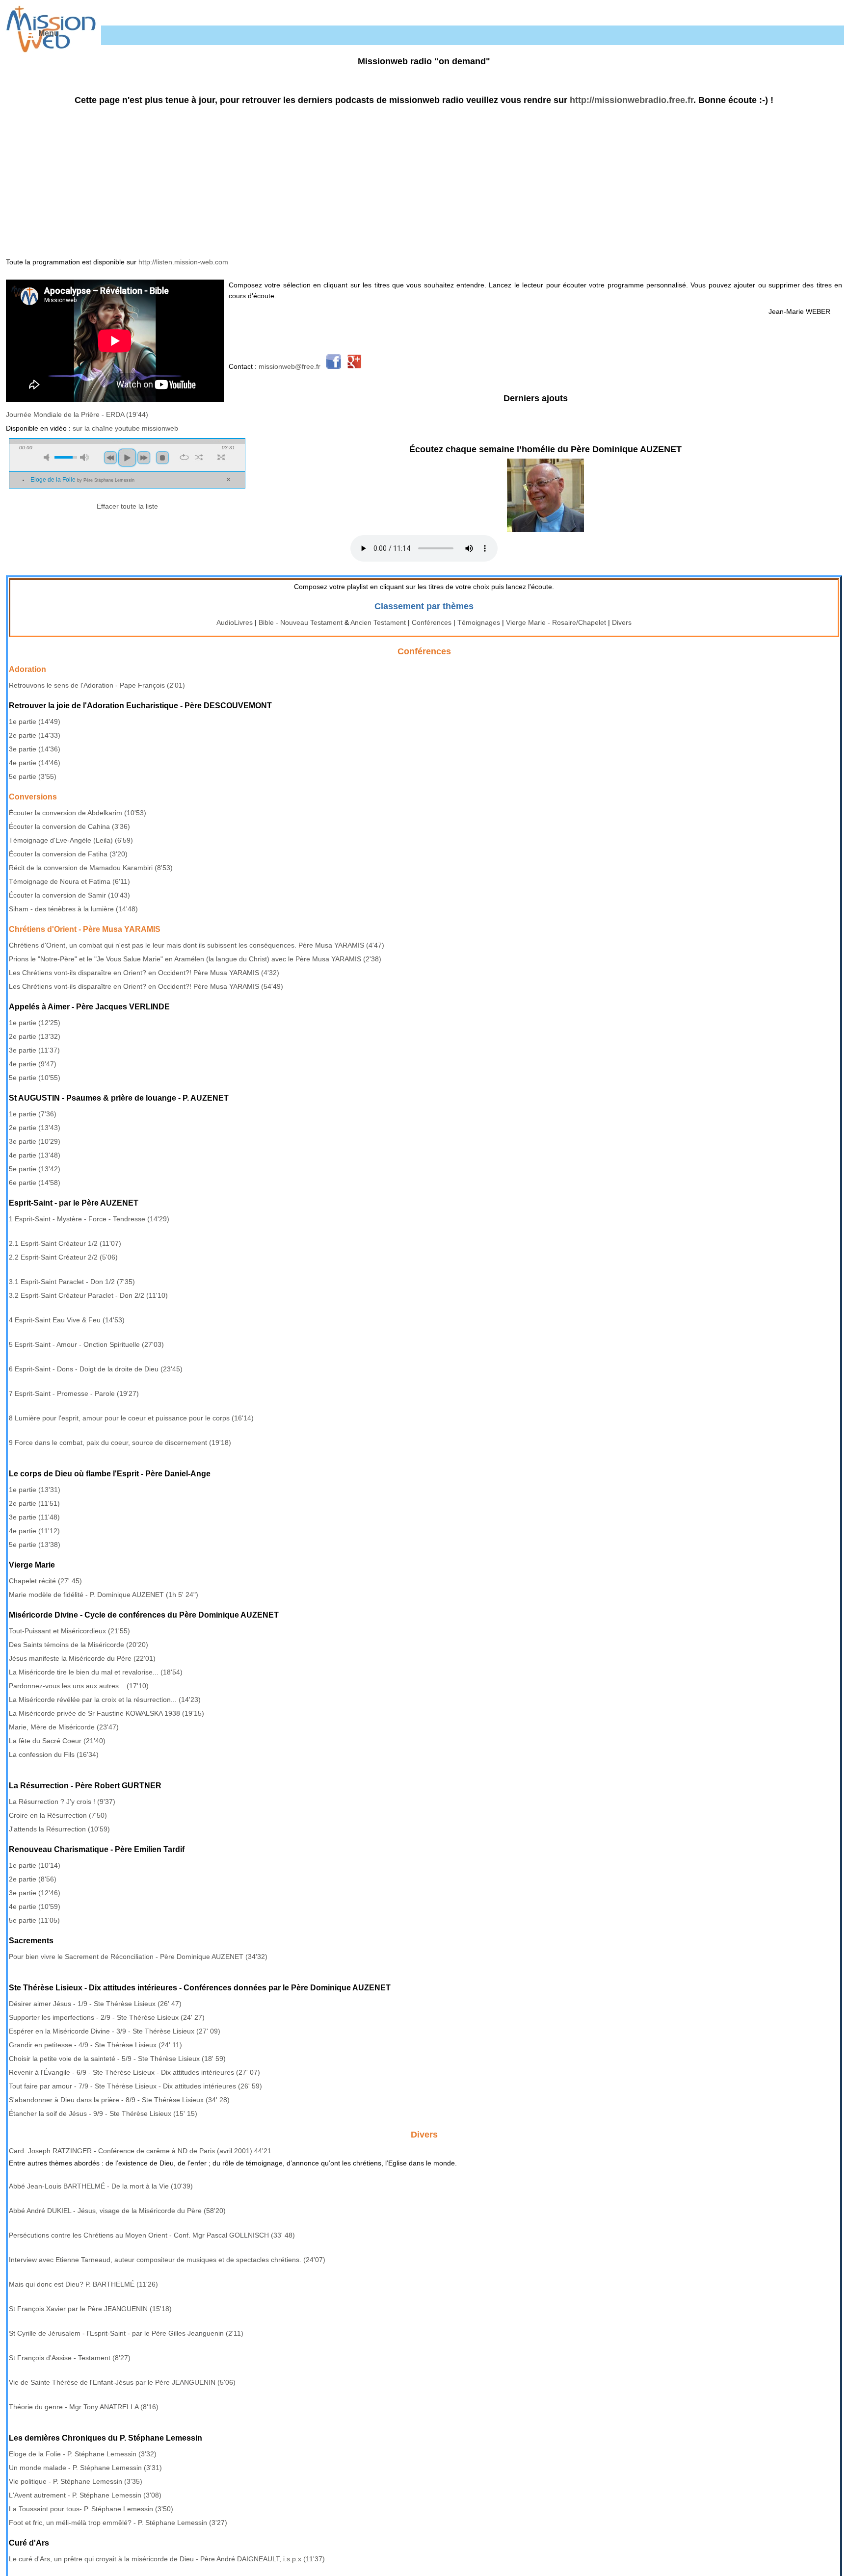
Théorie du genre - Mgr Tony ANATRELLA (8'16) (84, 2407)
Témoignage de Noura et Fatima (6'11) (69, 881)
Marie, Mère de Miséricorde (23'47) (64, 1727)
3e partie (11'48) (34, 1517)
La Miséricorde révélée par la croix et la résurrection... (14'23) (105, 1700)
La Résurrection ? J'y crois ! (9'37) (62, 1802)
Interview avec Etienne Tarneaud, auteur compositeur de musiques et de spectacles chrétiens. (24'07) (167, 2260)
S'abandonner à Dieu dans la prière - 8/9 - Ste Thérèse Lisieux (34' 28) (119, 2100)
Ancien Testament (378, 622)
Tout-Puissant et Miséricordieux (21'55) (69, 1631)
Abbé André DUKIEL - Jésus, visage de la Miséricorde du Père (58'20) (117, 2211)
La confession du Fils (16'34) (54, 1754)
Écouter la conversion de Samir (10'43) (69, 895)
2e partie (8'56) (33, 1879)
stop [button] (162, 458)
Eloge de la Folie (82, 480)
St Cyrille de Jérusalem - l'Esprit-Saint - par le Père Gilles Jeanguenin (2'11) (126, 2333)
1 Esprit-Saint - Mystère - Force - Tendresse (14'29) (89, 1219)
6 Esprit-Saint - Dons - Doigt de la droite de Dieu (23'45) (96, 1369)
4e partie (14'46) (35, 763)
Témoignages (479, 622)
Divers (622, 622)
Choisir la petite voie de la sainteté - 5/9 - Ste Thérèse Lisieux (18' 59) (117, 2059)
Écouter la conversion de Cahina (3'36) (69, 826)
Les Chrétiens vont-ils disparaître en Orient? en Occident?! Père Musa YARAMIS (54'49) (146, 986)
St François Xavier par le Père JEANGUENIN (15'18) (90, 2309)
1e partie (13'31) (35, 1490)
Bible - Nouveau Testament (301, 622)
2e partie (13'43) (35, 1128)
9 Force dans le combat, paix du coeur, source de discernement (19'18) (120, 1443)
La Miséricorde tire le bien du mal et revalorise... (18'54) (96, 1672)
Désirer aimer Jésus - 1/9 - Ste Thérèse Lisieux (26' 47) (95, 2004)
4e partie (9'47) (33, 1064)
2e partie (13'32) (35, 1036)
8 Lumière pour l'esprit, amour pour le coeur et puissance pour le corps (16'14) (131, 1418)
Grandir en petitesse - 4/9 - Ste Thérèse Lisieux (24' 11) (95, 2045)
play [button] (127, 458)
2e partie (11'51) (34, 1503)
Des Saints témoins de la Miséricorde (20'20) (79, 1645)
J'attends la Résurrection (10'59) (59, 1829)
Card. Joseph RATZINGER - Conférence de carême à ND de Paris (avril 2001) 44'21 (140, 2151)
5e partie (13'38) (35, 1545)
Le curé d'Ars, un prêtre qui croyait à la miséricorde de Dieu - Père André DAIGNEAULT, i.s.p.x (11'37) (167, 2559)
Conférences (432, 622)
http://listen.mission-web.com (183, 262)
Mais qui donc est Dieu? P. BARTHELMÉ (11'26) (83, 2284)
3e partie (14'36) (35, 749)
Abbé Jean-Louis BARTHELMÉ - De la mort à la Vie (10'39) (101, 2186)
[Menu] (28, 35)
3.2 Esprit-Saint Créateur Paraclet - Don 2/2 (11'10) (88, 1295)
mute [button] (48, 457)
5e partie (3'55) (33, 776)
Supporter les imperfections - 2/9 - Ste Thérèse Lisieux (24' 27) (107, 2017)
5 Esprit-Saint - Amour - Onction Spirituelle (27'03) (86, 1344)
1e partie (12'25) (35, 1023)
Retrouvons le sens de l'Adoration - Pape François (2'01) (97, 685)
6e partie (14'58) (35, 1183)
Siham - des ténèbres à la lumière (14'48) (73, 909)
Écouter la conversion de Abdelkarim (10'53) (78, 813)
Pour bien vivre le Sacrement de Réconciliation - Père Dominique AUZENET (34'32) (138, 1957)
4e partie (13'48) (35, 1155)
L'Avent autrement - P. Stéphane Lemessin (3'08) (85, 2495)
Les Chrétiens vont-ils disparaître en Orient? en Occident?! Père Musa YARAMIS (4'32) (144, 973)
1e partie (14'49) (35, 721)
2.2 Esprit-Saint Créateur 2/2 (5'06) (63, 1257)
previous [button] (110, 458)
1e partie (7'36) (33, 1114)
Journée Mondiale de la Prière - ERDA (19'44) (77, 414)
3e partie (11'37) (34, 1050)
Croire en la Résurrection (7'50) (58, 1815)
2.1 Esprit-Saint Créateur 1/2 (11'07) (65, 1243)
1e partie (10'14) (35, 1865)
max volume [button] (84, 457)
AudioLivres (235, 622)
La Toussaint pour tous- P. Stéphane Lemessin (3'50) (91, 2509)
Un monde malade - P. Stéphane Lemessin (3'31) (85, 2468)
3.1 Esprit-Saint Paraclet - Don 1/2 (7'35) (72, 1282)
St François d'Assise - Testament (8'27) (70, 2358)
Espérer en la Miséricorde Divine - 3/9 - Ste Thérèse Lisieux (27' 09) (115, 2031)
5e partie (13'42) (35, 1169)
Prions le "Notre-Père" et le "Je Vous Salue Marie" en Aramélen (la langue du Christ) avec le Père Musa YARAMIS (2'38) (195, 959)
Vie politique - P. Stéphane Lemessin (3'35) (76, 2481)
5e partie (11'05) (34, 1920)
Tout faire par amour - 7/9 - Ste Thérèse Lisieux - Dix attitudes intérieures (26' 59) (135, 2086)
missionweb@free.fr (290, 366)
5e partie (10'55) (35, 1078)
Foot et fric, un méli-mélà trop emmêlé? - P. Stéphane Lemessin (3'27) (118, 2523)
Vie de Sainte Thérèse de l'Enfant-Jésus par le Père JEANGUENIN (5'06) (122, 2382)
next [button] (144, 458)
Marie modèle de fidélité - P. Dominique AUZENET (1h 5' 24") (104, 1595)
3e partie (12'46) (35, 1893)
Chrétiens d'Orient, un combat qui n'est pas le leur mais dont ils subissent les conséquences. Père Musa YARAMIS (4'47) (197, 945)
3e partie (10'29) (35, 1141)
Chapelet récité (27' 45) (45, 1581)
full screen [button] (221, 457)
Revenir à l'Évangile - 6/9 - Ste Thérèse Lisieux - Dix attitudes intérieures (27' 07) (134, 2072)
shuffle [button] (199, 457)
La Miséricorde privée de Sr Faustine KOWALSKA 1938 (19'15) (106, 1713)
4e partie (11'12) (34, 1531)
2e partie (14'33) (35, 735)
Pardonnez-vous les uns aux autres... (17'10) (79, 1686)
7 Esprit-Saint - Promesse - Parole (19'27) (74, 1393)
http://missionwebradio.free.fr (632, 100)
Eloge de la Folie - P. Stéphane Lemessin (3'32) (83, 2454)
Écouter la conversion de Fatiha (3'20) (68, 854)
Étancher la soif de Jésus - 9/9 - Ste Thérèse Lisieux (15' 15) (103, 2113)
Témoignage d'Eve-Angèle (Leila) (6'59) (71, 840)
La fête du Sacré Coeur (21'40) (57, 1741)
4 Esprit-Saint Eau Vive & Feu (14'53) (67, 1320)
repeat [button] (184, 457)
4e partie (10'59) (35, 1906)
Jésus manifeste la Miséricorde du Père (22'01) (82, 1658)
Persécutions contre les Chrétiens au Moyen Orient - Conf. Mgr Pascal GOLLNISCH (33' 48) (152, 2235)
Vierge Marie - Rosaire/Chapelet (556, 622)
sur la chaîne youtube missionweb (125, 428)
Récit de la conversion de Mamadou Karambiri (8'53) (91, 868)
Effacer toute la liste (127, 506)
